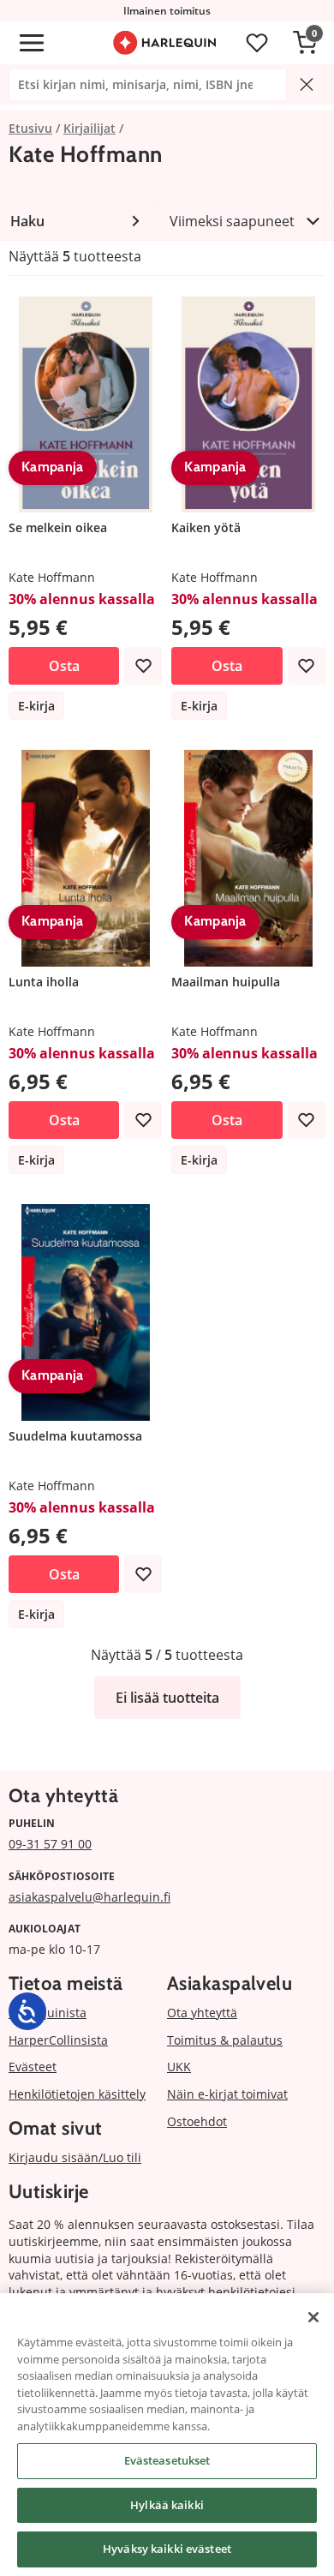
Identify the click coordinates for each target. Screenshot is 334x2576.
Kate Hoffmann (52, 577)
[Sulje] (313, 2317)
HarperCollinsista (58, 2040)
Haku (27, 221)
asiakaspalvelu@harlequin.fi (89, 1897)
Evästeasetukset (167, 2460)
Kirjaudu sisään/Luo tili (75, 2157)
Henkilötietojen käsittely (77, 2094)
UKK (179, 2067)
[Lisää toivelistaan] (143, 666)
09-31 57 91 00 (50, 1844)
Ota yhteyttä (202, 2013)
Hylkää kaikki (167, 2505)
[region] (167, 2435)
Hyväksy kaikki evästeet (167, 2549)
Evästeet (33, 2067)
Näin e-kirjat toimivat (227, 2094)
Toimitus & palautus (225, 2040)
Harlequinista (48, 2013)
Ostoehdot (197, 2121)
